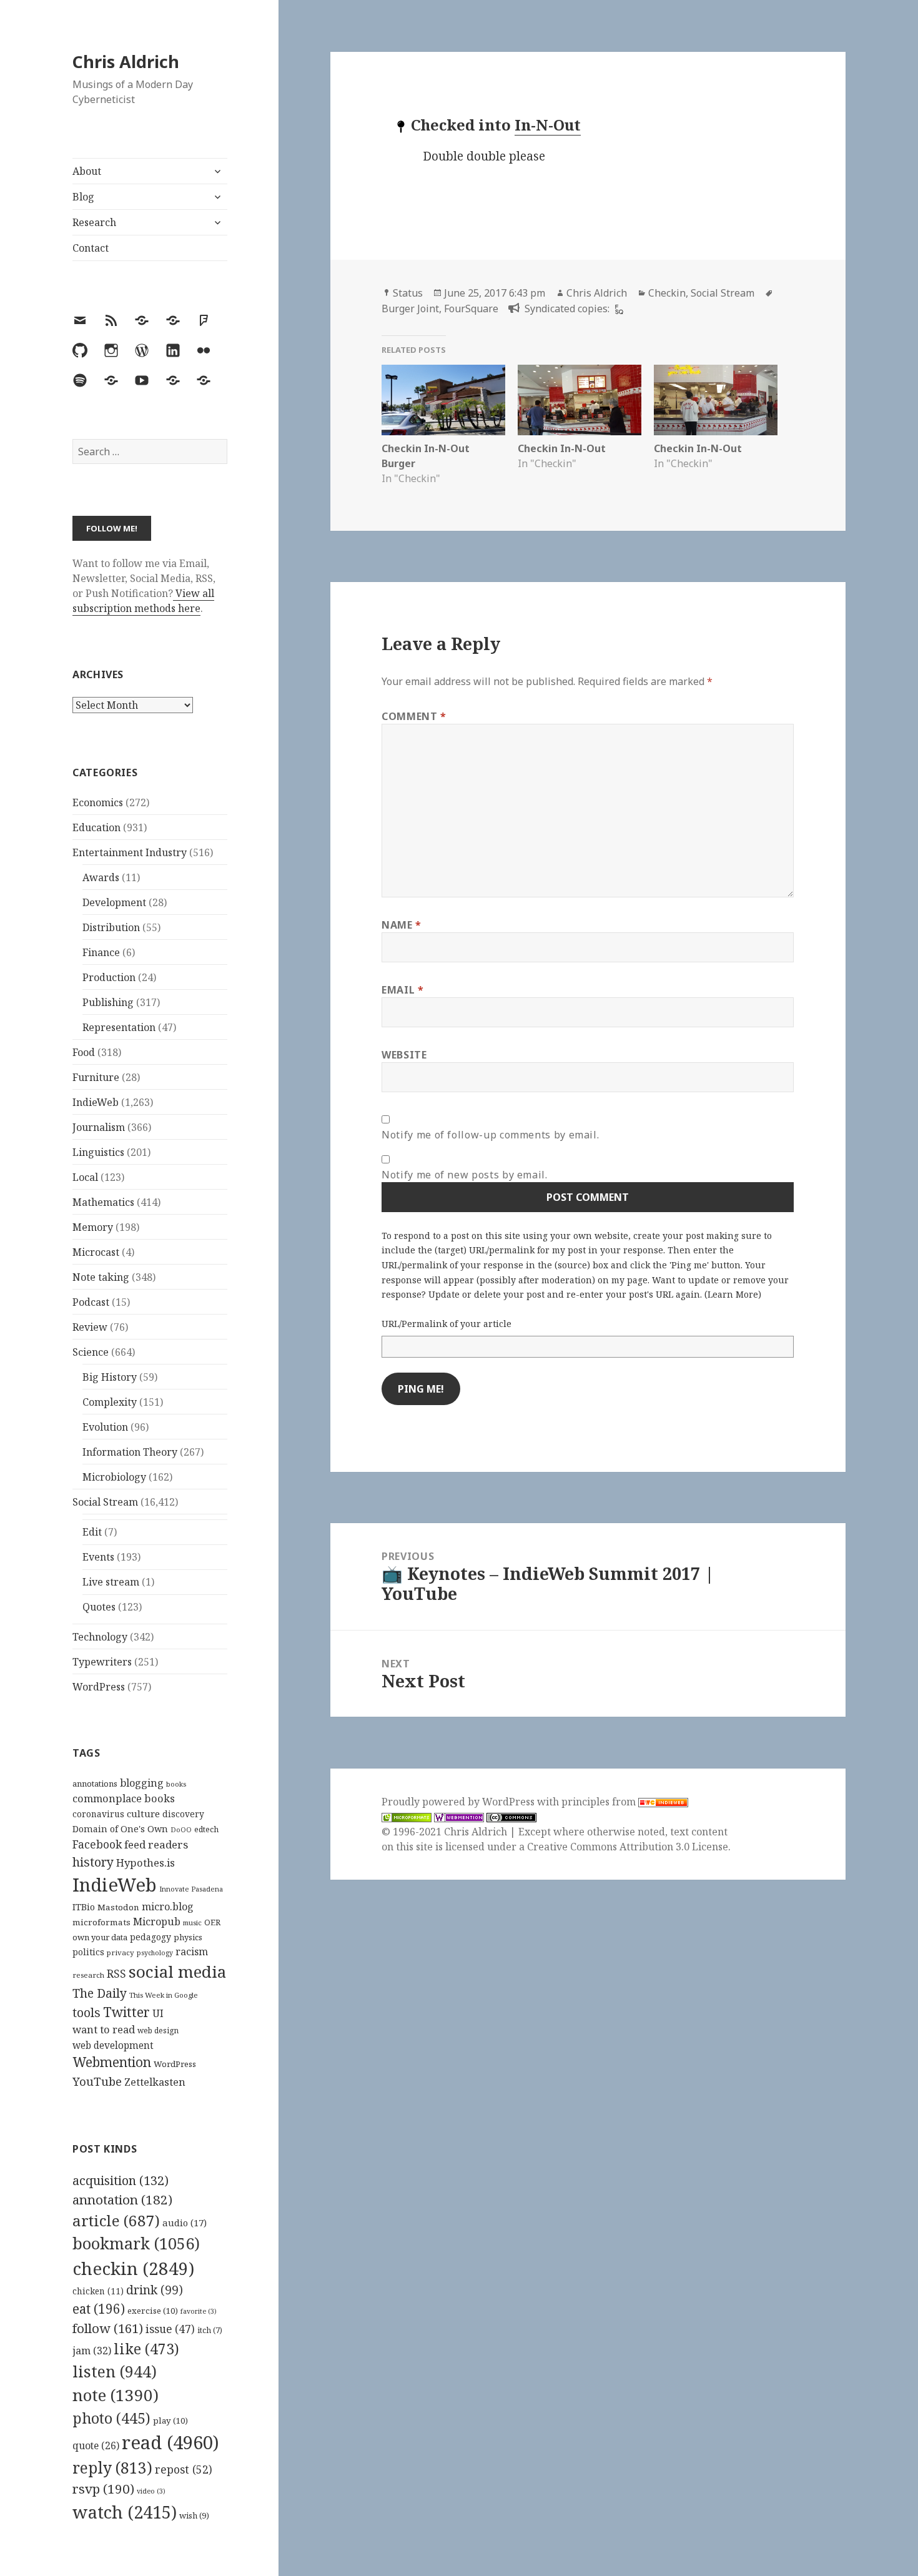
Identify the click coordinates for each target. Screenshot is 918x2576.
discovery (183, 1814)
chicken (98, 2291)
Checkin (667, 293)
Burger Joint (410, 308)
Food (84, 1052)
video (151, 2491)
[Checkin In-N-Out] (580, 400)
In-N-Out (548, 125)
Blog (83, 197)
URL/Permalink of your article (447, 1324)
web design (158, 2031)
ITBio (84, 1907)
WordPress (99, 1687)
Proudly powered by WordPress (459, 1802)
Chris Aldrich (126, 62)
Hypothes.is (146, 1863)
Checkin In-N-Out (562, 448)
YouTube (97, 2081)
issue (170, 2329)
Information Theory (130, 1452)
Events (98, 1557)
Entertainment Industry (130, 852)
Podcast (91, 1302)
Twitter (126, 2012)
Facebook (97, 1844)
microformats (101, 1922)
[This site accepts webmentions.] (459, 1817)
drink (155, 2290)
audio (185, 2223)
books (176, 1784)
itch (210, 2330)
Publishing (108, 1002)
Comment (414, 716)
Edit (92, 1532)
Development (114, 902)
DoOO (181, 1830)
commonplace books (124, 1798)
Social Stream (105, 1502)
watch (125, 2512)
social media (177, 1971)
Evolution (105, 1427)
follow (108, 2328)
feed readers (156, 1844)
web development (113, 2046)
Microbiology (114, 1477)
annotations (95, 1784)
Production (109, 977)
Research (94, 222)
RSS (116, 1974)
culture (143, 1814)
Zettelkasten (155, 2082)
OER (212, 1922)
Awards (101, 877)
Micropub (157, 1922)
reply (112, 2468)
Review (90, 1327)
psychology (155, 1953)
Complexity (110, 1402)
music (192, 1922)
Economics (98, 802)
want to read (104, 2029)
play (170, 2421)
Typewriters (102, 1662)
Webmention (112, 2062)
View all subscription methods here (143, 601)
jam (92, 2351)
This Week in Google (164, 1995)
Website (404, 1055)
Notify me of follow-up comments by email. (490, 1135)
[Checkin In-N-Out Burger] (443, 400)
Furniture (96, 1077)
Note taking (101, 1277)
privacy (121, 1952)
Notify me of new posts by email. (464, 1175)
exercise (153, 2311)
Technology (100, 1637)
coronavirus (98, 1814)
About (87, 171)
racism (192, 1952)
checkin (133, 2268)
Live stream (111, 1582)
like (146, 2349)
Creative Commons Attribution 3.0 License (628, 1847)
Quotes (99, 1607)
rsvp (103, 2489)
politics (88, 1952)
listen (115, 2371)
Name (402, 925)
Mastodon (118, 1907)
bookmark (136, 2243)
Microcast (96, 1252)
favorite (199, 2311)
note (116, 2395)
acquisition (121, 2180)
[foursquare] (618, 308)
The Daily (100, 1993)
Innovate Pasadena (191, 1889)
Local (85, 1177)
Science (91, 1352)
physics (188, 1937)
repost (184, 2469)
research (88, 1975)
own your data (100, 1937)
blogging (142, 1783)
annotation (122, 2199)
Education (96, 827)
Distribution (111, 927)
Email (402, 990)
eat (99, 2309)
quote (96, 2445)
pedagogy (151, 1937)
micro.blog (168, 1907)
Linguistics (98, 1152)
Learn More (733, 1294)
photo (111, 2418)
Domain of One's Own (120, 1829)
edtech (206, 1829)
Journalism (99, 1127)
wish (194, 2515)
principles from (600, 1802)
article (116, 2220)
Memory (93, 1227)
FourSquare (471, 308)
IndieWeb (96, 1102)
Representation (119, 1027)
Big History (110, 1377)
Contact (91, 248)
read (170, 2442)
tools (86, 2012)
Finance (101, 952)
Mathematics (103, 1202)
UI (158, 2013)
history (93, 1862)
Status (408, 293)
